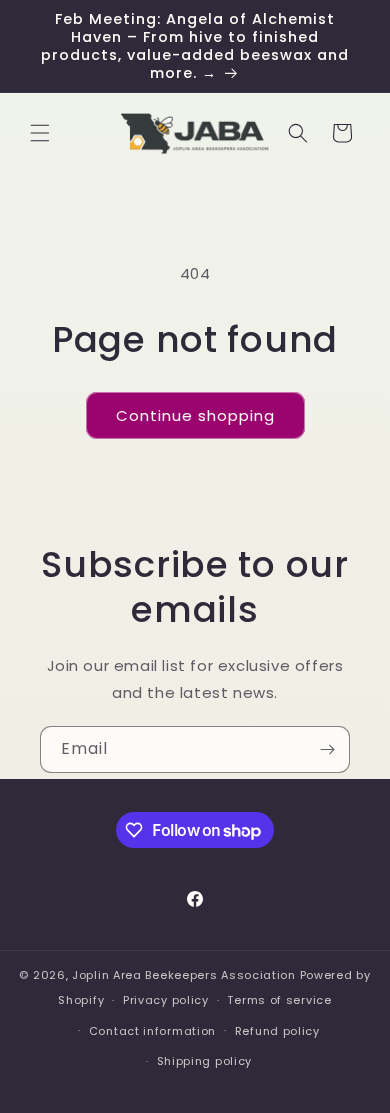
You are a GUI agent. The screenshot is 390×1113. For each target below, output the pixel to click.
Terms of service (279, 1000)
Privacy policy (166, 1000)
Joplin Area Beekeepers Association (184, 975)
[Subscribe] (327, 749)
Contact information (152, 1031)
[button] (40, 133)
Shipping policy (205, 1061)
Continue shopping (195, 415)
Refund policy (277, 1031)
